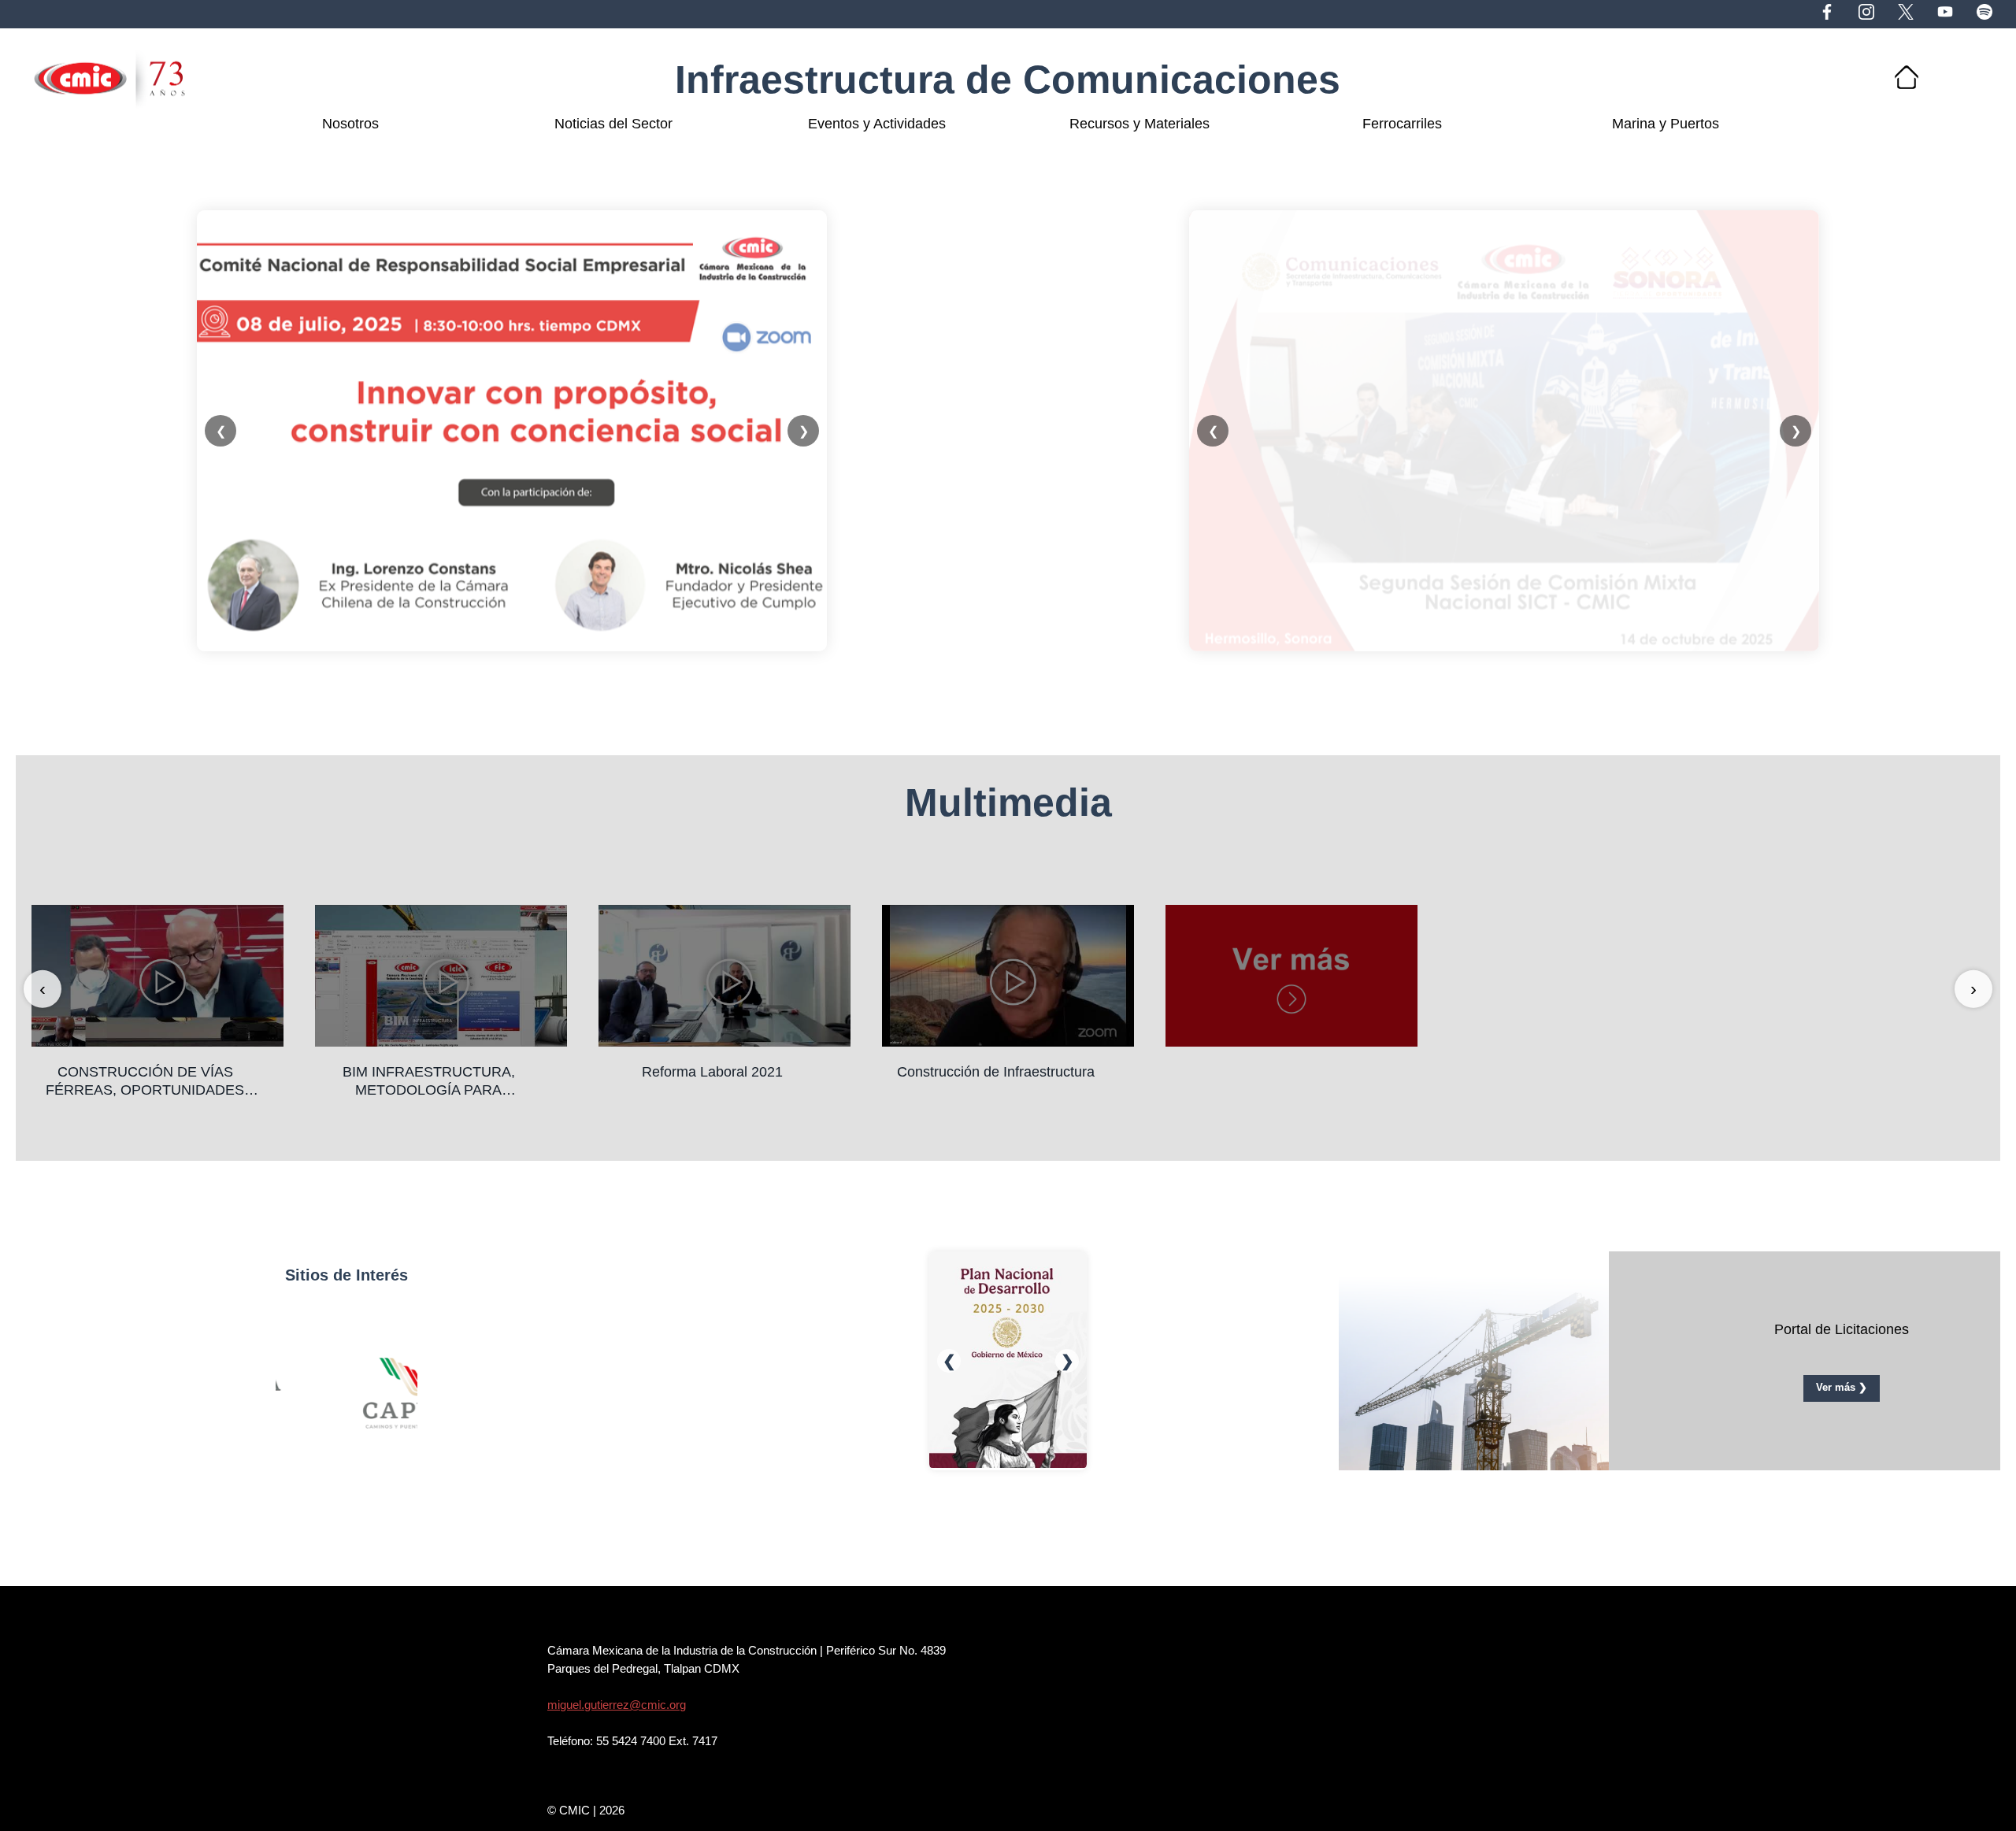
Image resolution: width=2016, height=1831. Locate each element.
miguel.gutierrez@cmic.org (617, 1705)
